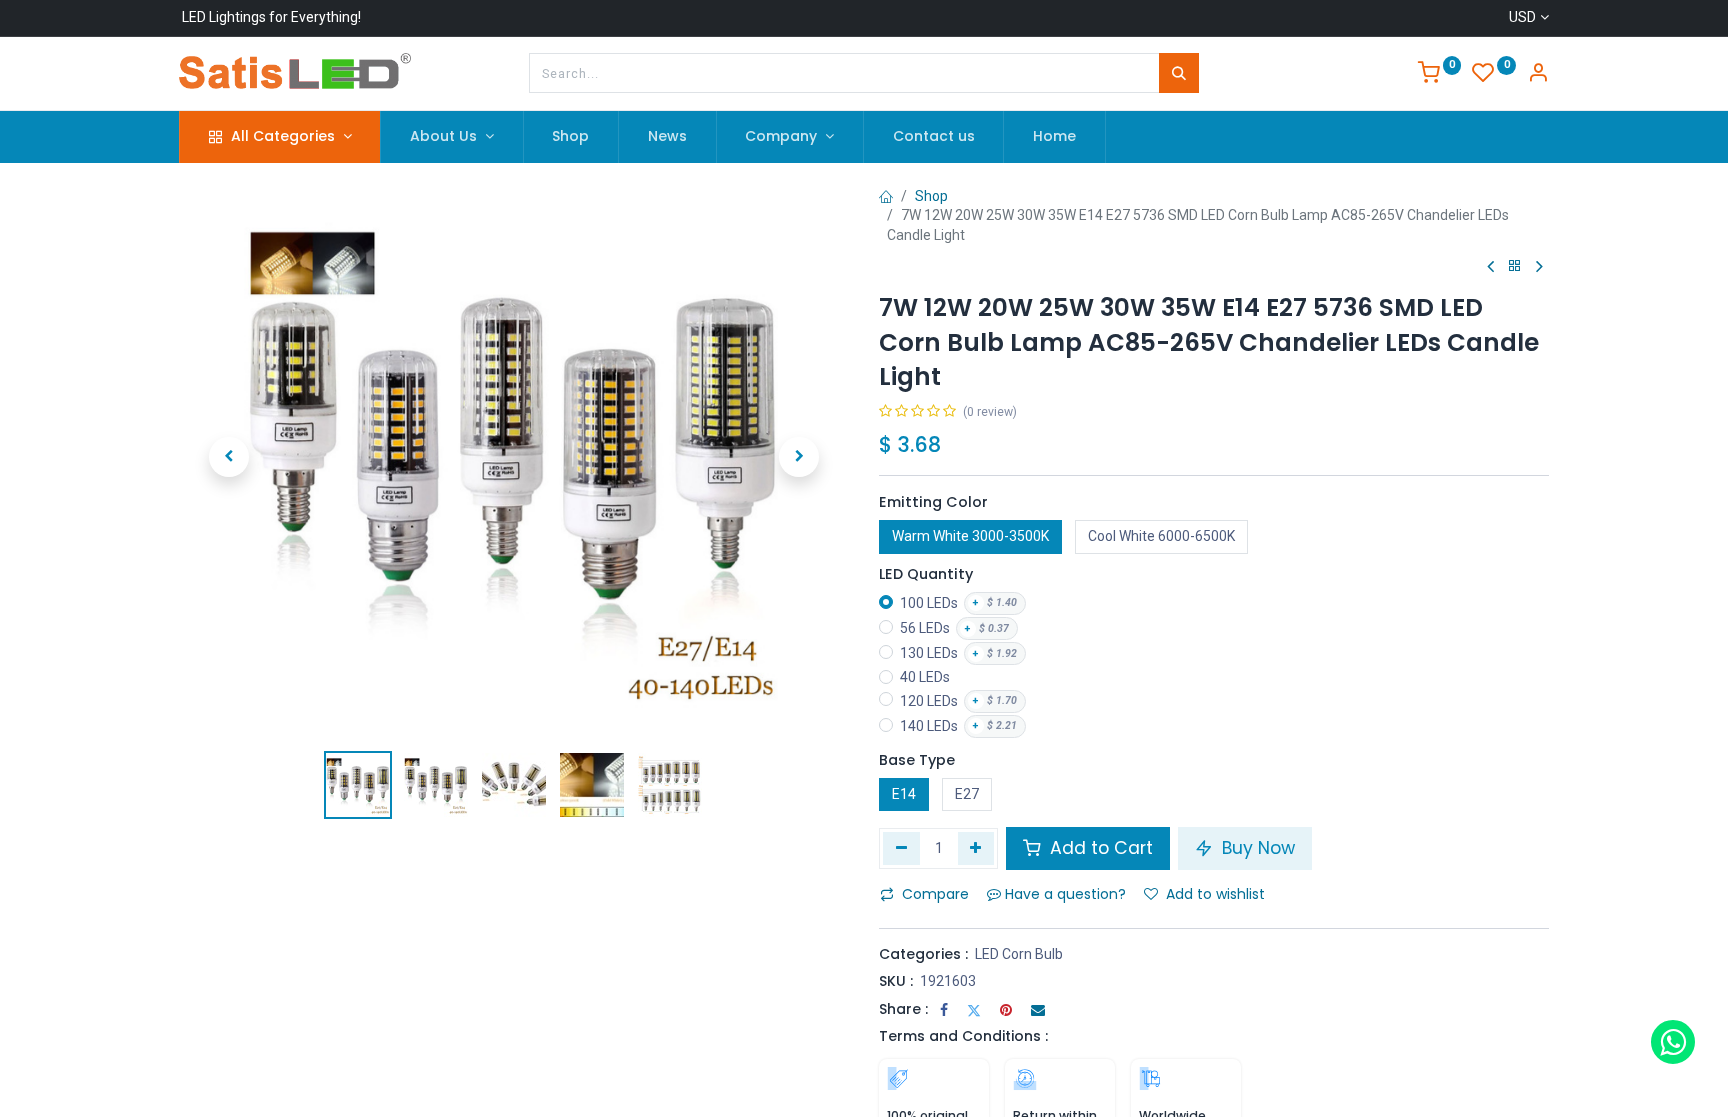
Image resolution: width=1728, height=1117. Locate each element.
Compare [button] (935, 894)
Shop (931, 196)
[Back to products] (1515, 266)
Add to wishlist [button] (1215, 894)
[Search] (1179, 73)
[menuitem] (571, 137)
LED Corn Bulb (1019, 954)
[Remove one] (901, 848)
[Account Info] (1538, 75)
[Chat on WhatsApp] (1673, 1042)
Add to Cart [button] (1099, 848)
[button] (229, 457)
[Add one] (976, 848)
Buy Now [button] (1256, 848)
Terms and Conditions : (963, 1036)
